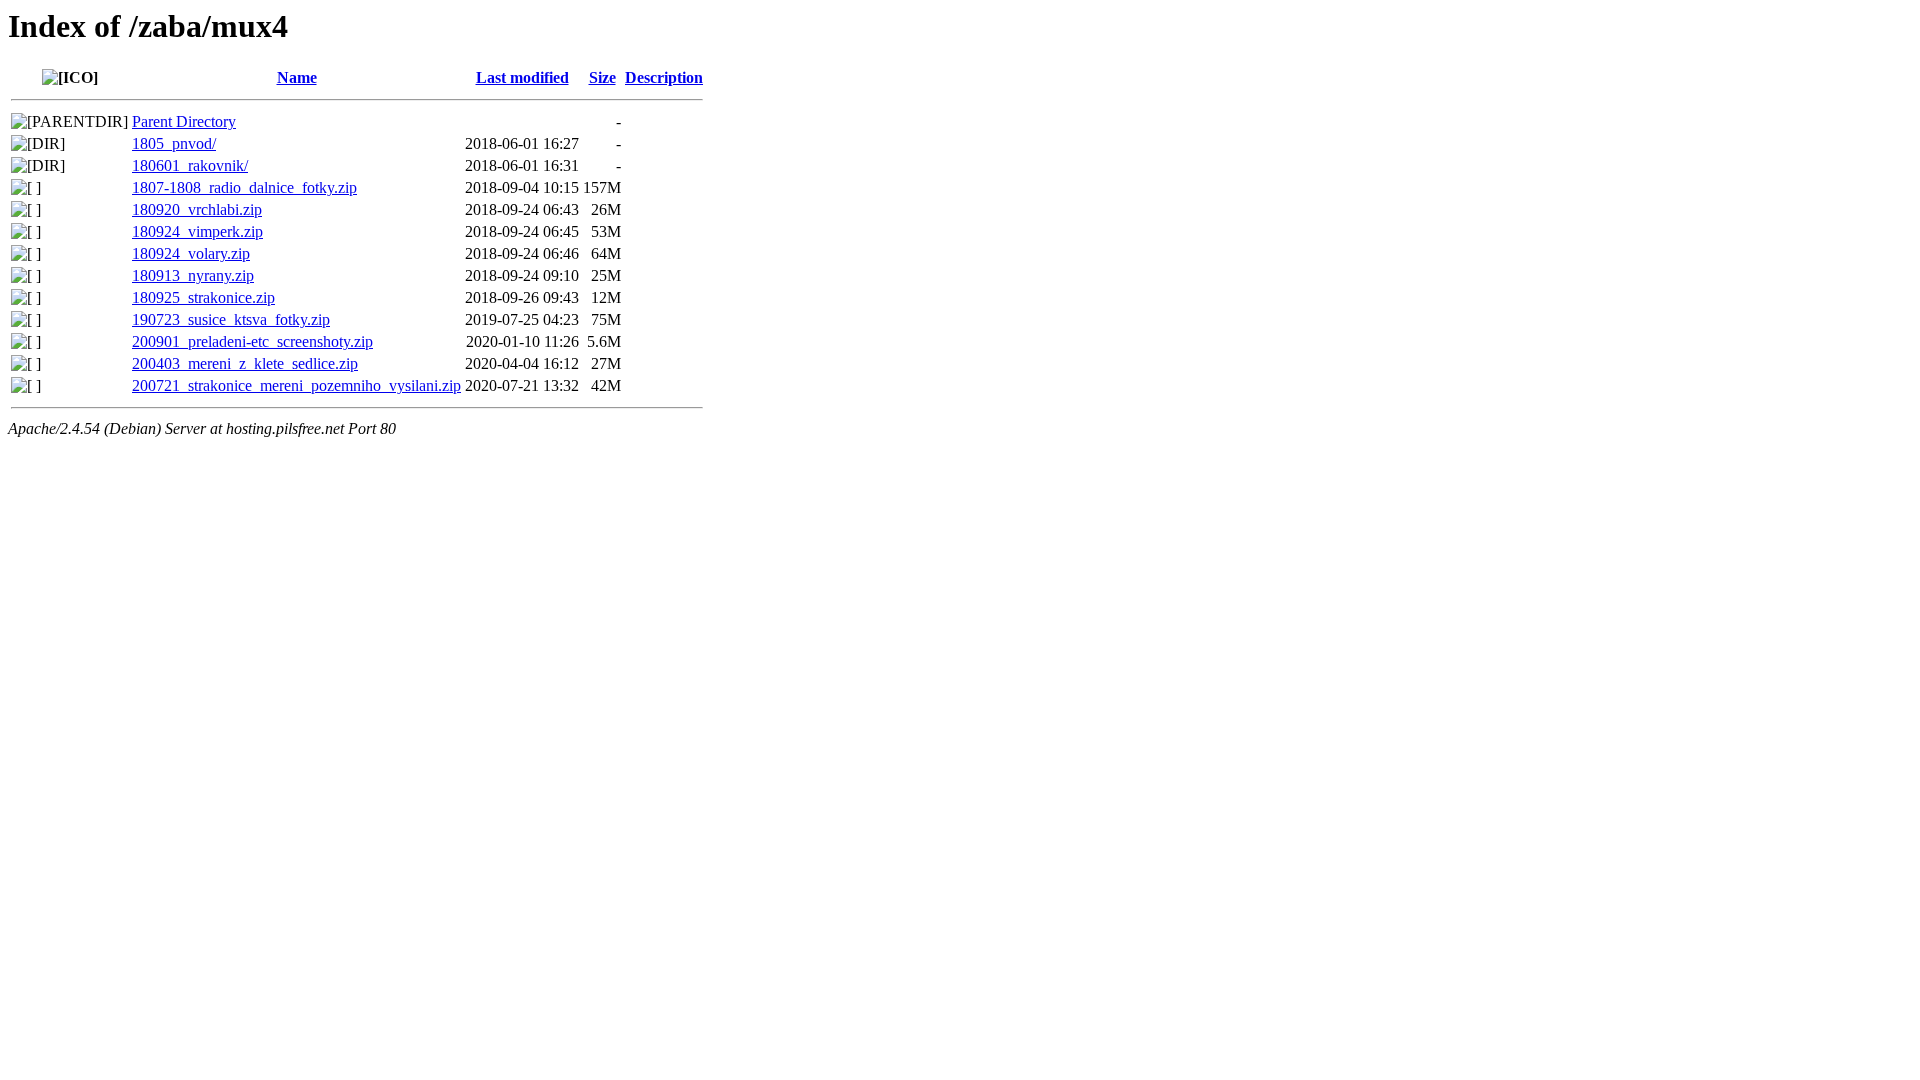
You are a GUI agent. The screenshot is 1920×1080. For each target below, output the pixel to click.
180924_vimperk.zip (197, 231)
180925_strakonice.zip (203, 297)
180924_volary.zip (191, 253)
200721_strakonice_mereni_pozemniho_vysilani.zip (296, 385)
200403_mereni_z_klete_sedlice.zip (245, 363)
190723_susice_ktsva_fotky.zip (231, 319)
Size (602, 77)
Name (297, 77)
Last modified (522, 77)
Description (664, 77)
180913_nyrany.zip (193, 275)
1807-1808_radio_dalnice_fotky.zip (244, 187)
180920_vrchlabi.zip (197, 209)
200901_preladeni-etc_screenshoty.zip (252, 341)
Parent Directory (184, 121)
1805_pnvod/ (174, 143)
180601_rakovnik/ (190, 165)
